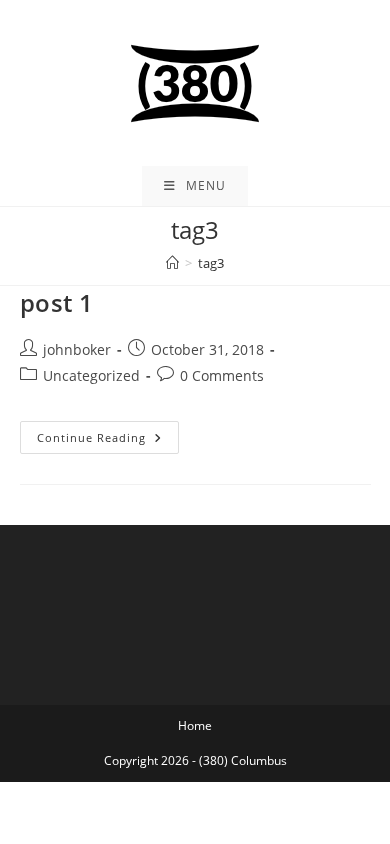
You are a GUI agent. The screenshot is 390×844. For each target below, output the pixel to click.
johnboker (77, 349)
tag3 (211, 263)
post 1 (57, 302)
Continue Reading (107, 441)
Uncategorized (91, 375)
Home (195, 725)
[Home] (172, 263)
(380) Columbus (243, 760)
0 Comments (222, 375)
